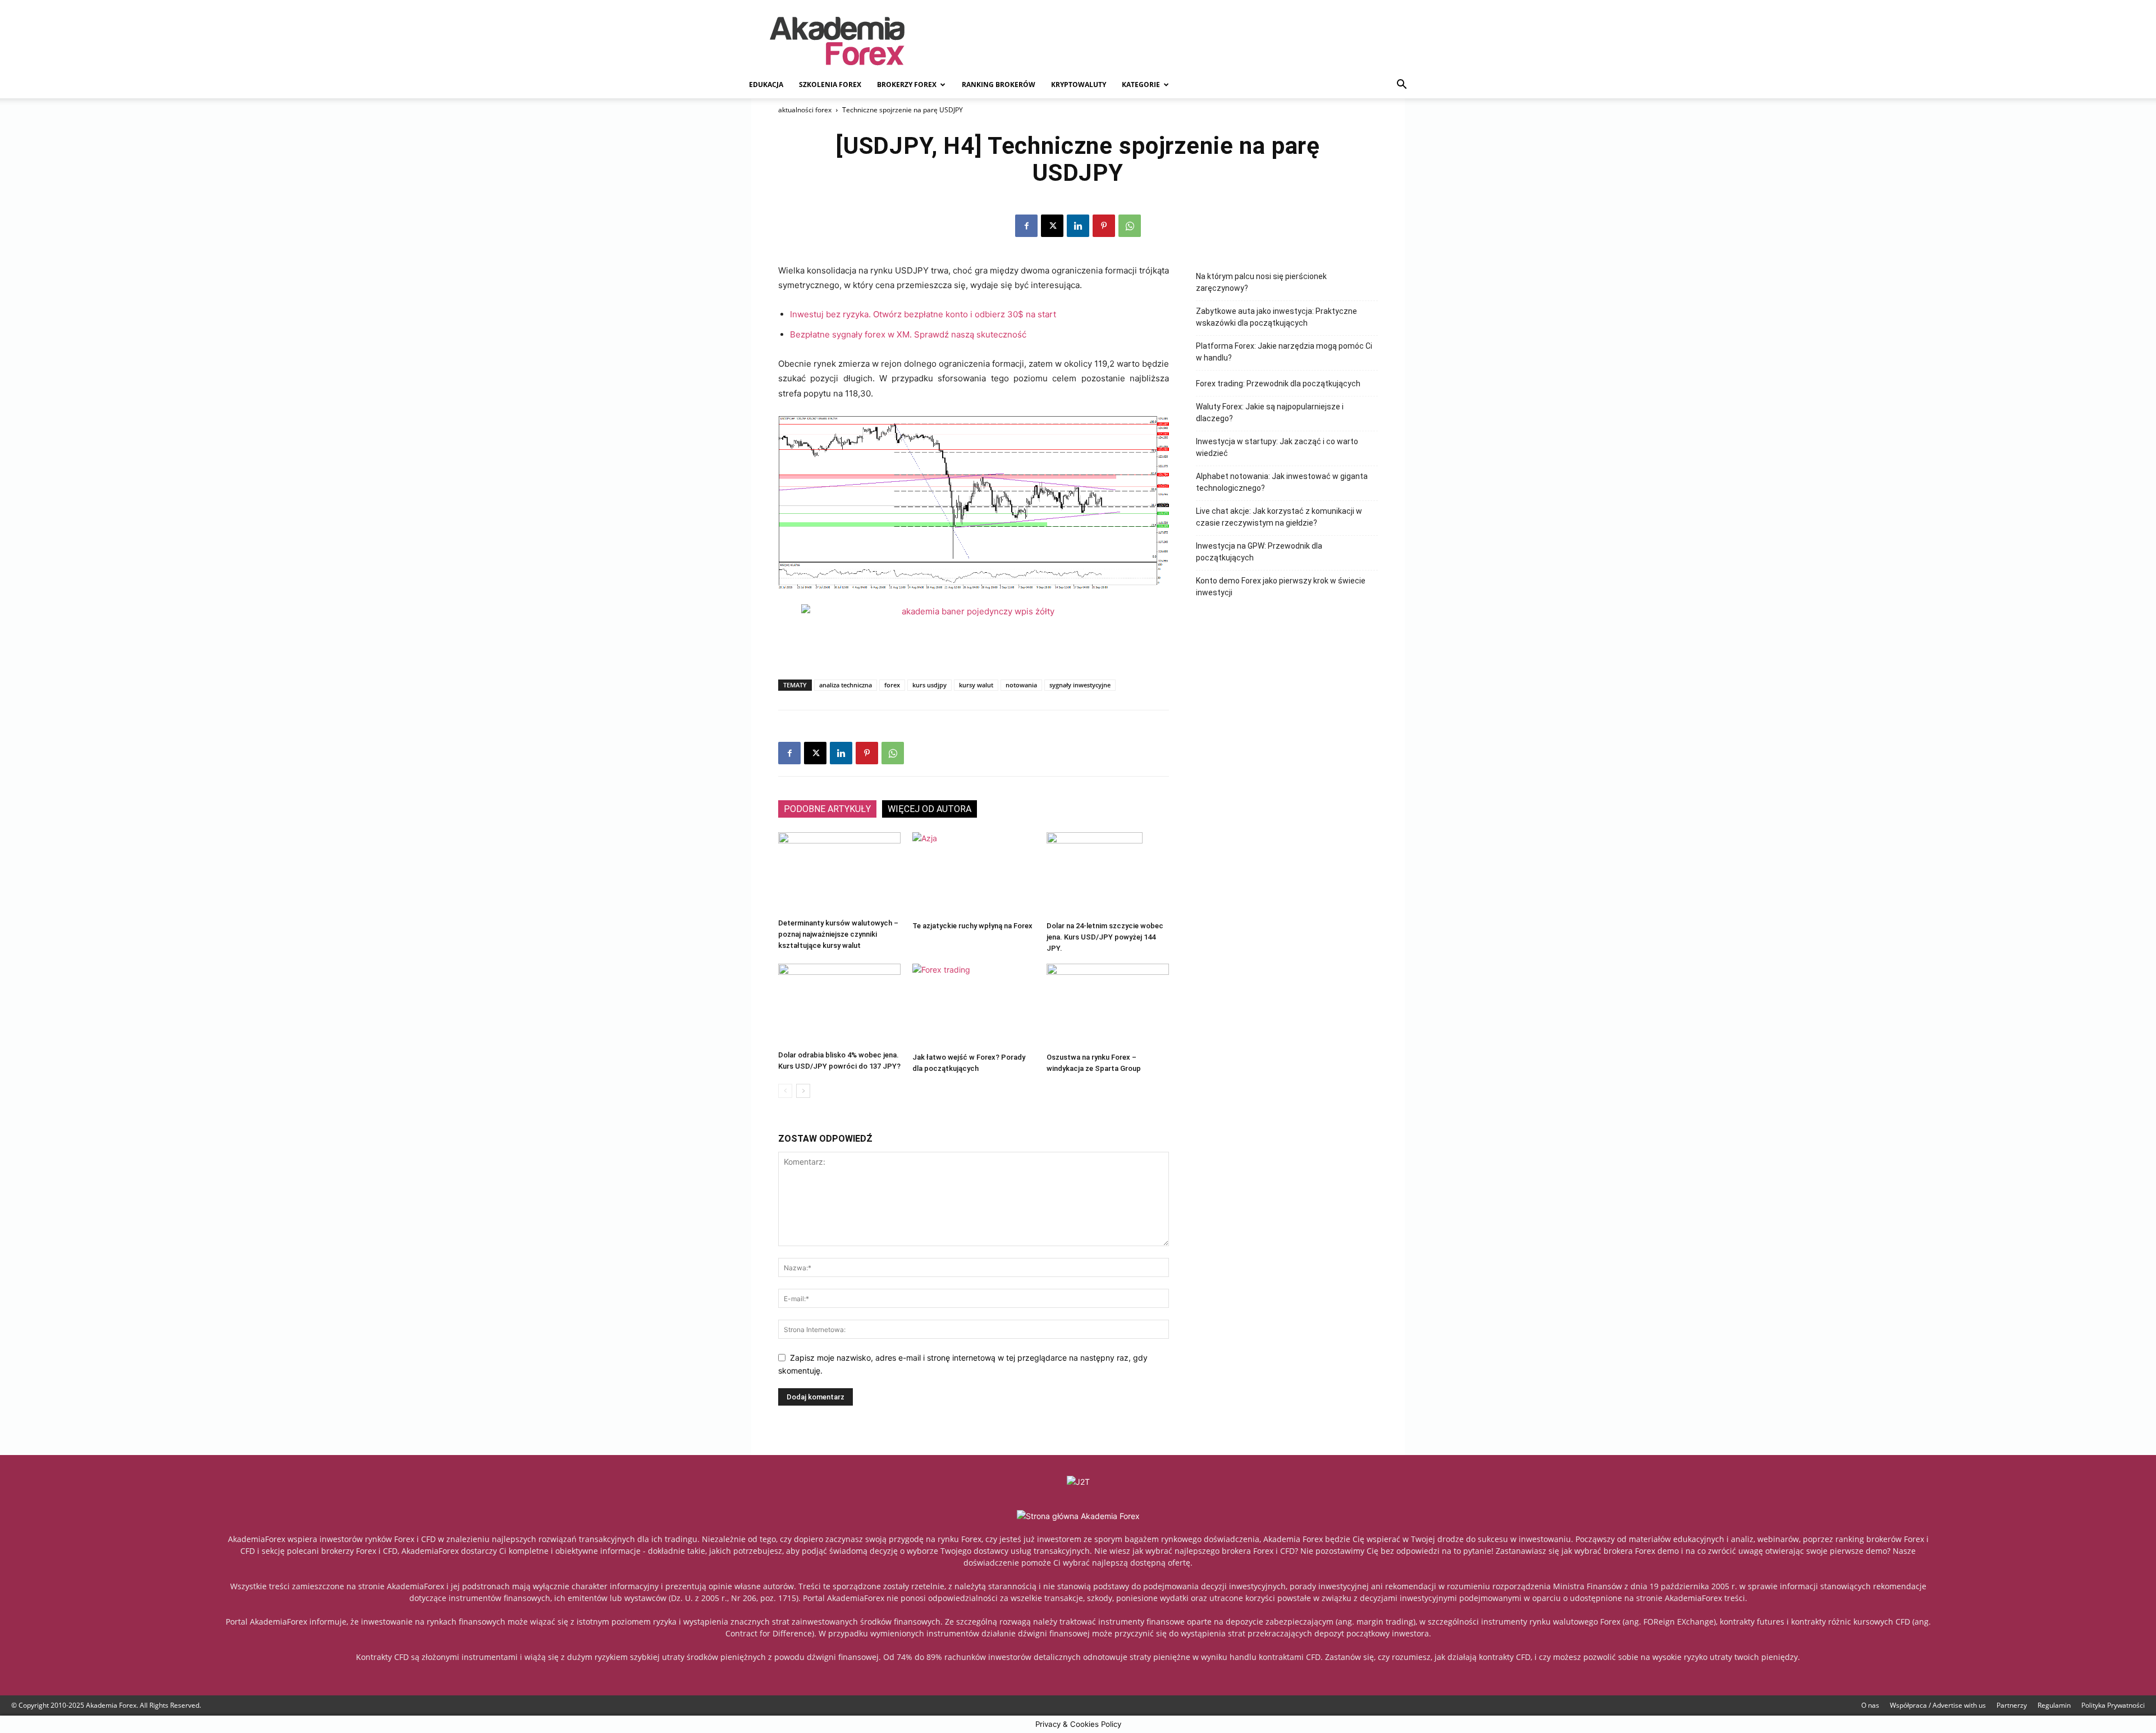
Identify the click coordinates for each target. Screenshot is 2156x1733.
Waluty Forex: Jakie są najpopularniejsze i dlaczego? (1270, 412)
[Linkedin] (1078, 226)
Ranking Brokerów (999, 85)
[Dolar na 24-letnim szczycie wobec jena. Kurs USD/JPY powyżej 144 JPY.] (1108, 874)
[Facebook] (1026, 226)
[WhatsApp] (1130, 226)
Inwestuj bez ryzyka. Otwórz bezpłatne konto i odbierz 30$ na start (923, 314)
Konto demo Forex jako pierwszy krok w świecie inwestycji (1281, 587)
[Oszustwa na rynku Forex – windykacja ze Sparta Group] (1108, 1006)
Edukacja (766, 85)
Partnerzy (2012, 1705)
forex (892, 685)
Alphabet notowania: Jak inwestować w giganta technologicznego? (1282, 482)
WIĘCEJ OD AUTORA (929, 809)
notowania (1021, 685)
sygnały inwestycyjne (1080, 685)
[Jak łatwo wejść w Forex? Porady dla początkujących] (974, 1006)
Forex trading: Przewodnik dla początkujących (1278, 384)
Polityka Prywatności (2113, 1705)
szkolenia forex (830, 85)
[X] (1052, 226)
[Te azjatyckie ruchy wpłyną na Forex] (974, 874)
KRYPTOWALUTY (1079, 85)
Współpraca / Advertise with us (1938, 1705)
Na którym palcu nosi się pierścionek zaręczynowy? (1261, 282)
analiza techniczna (846, 685)
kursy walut (976, 685)
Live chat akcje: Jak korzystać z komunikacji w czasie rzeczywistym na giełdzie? (1279, 517)
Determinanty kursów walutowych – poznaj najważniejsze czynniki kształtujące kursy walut (838, 934)
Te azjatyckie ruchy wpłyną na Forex (972, 926)
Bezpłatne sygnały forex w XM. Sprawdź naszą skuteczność (908, 334)
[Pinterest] (1104, 226)
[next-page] (803, 1091)
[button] (1401, 86)
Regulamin (2054, 1705)
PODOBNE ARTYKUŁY (827, 809)
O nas (1870, 1705)
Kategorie (1141, 85)
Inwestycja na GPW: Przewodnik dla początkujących (1259, 552)
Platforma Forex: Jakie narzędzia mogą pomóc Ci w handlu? (1284, 352)
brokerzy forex (907, 85)
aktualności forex (805, 110)
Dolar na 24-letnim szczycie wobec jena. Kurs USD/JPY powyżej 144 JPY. (1105, 937)
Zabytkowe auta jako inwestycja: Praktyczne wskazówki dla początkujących (1276, 317)
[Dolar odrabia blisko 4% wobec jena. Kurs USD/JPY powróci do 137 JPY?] (839, 1005)
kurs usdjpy (929, 685)
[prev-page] (785, 1091)
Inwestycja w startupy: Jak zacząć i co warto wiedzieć (1277, 447)
